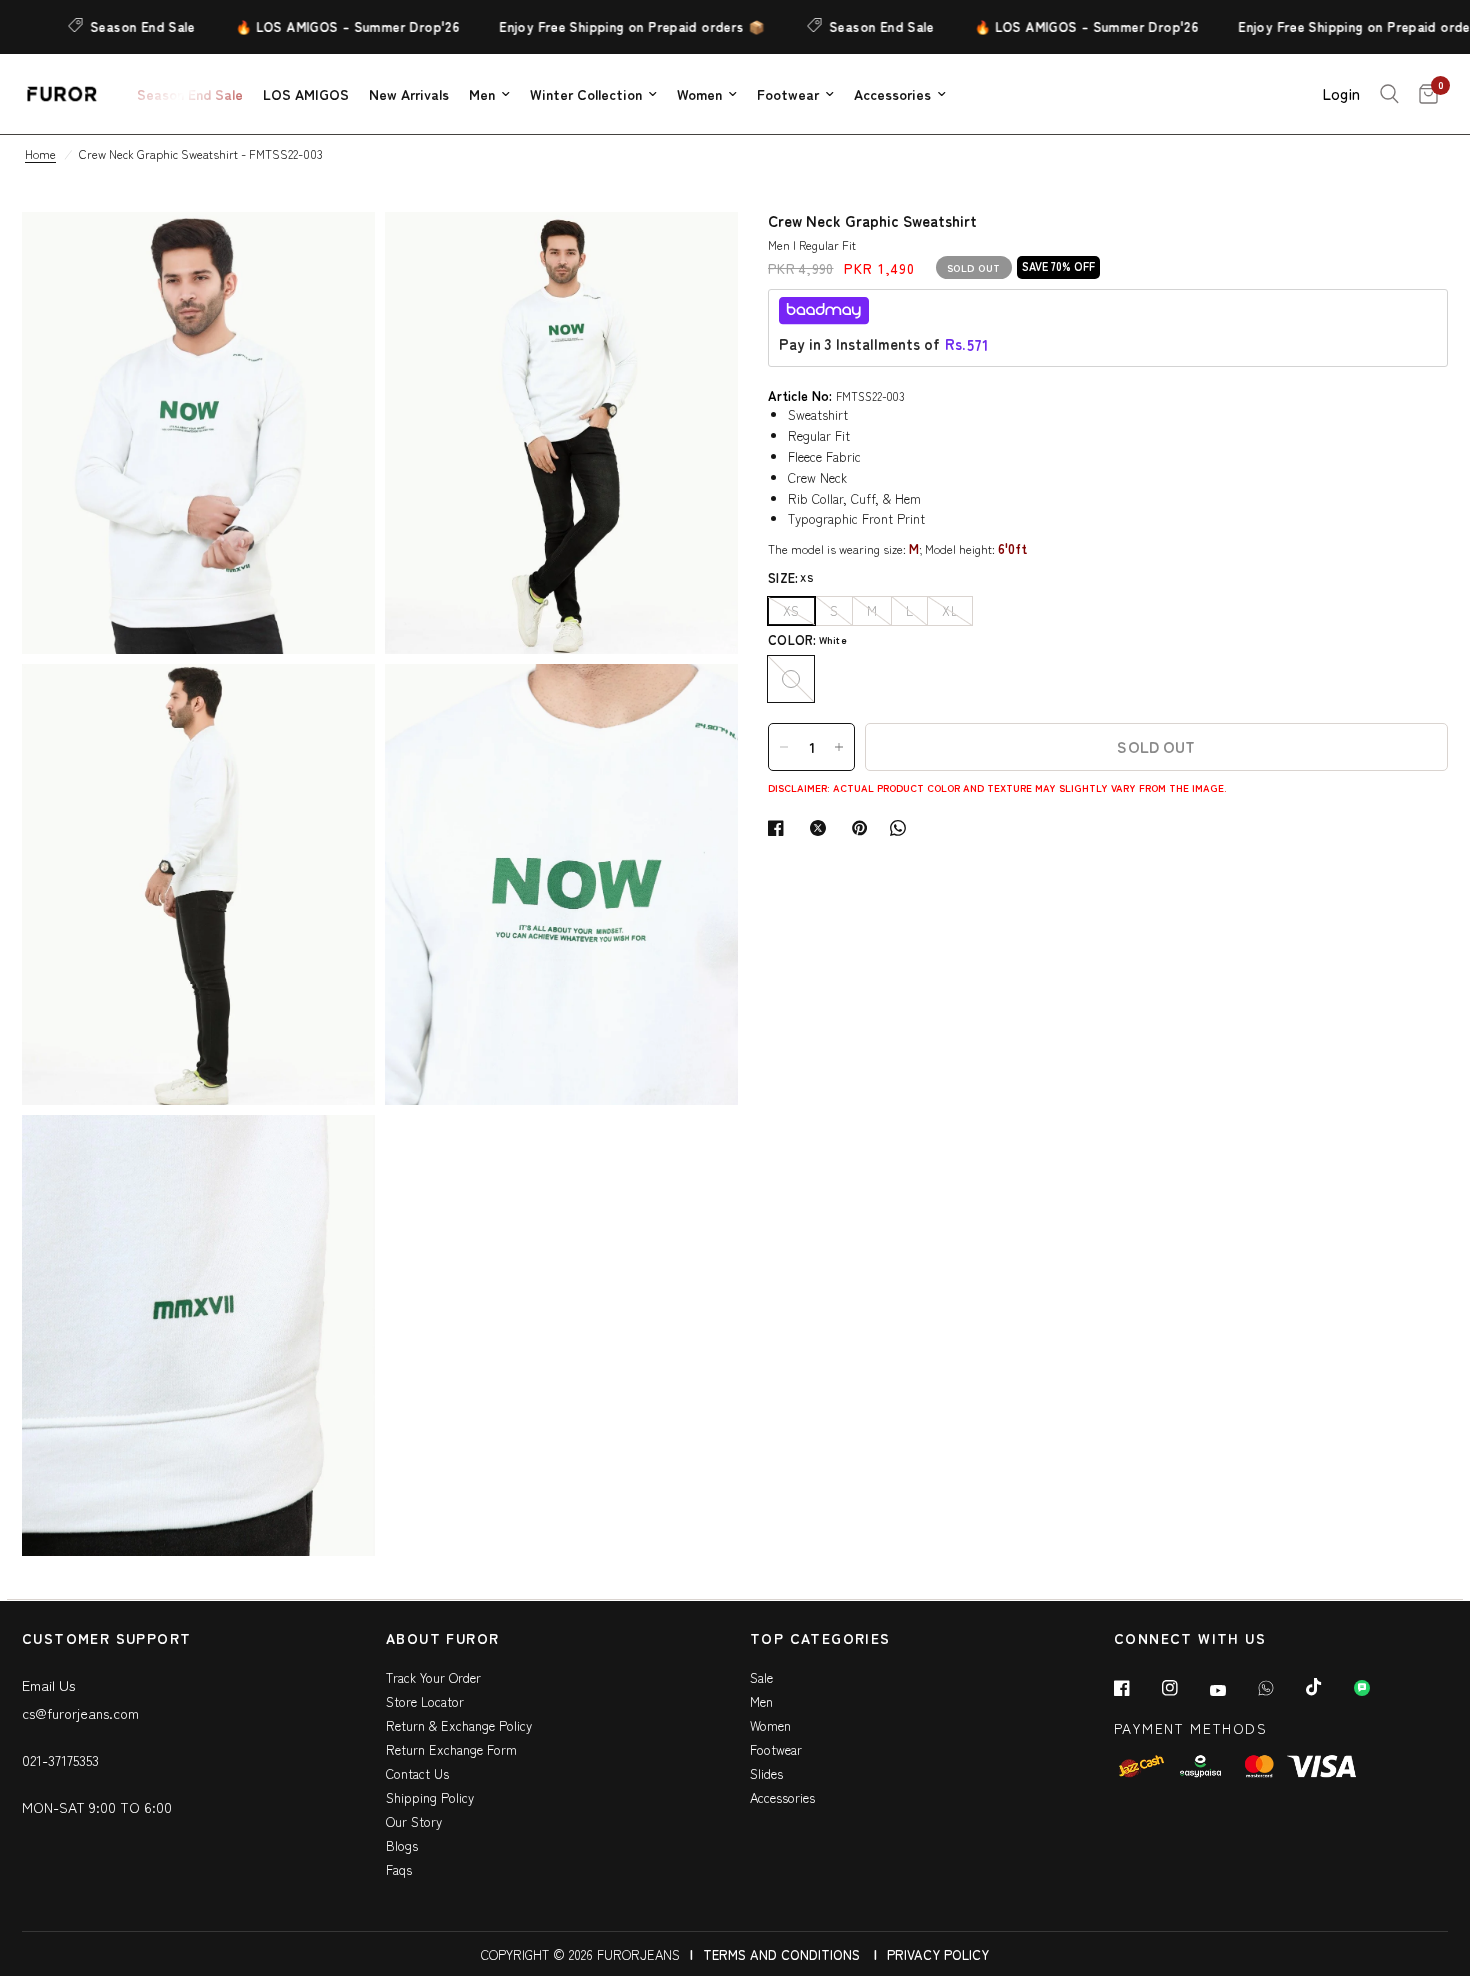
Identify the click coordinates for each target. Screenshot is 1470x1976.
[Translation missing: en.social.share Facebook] (780, 828)
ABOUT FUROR (442, 1639)
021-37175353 (60, 1760)
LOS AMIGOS (306, 94)
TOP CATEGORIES (820, 1639)
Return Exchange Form (451, 1749)
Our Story (414, 1821)
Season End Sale (113, 26)
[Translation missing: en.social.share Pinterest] (864, 828)
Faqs (399, 1869)
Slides (766, 1773)
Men (482, 94)
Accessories (892, 94)
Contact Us (417, 1773)
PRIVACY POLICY (938, 1954)
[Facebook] (1136, 1688)
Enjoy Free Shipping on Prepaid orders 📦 (602, 26)
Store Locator (425, 1701)
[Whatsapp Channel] (1376, 1688)
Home (40, 153)
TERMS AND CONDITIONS (781, 1954)
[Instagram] (1184, 1688)
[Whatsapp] (1280, 1688)
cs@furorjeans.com (80, 1713)
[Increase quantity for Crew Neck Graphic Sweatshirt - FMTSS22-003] (839, 747)
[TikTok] (1328, 1687)
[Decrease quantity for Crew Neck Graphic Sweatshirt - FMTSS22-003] (784, 747)
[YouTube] (1232, 1690)
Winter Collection (586, 94)
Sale (761, 1677)
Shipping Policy (430, 1797)
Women (699, 94)
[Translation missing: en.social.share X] (822, 828)
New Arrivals (409, 94)
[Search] (1389, 94)
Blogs (402, 1845)
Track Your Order (433, 1677)
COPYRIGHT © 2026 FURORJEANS (580, 1954)
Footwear (788, 94)
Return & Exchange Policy (459, 1725)
